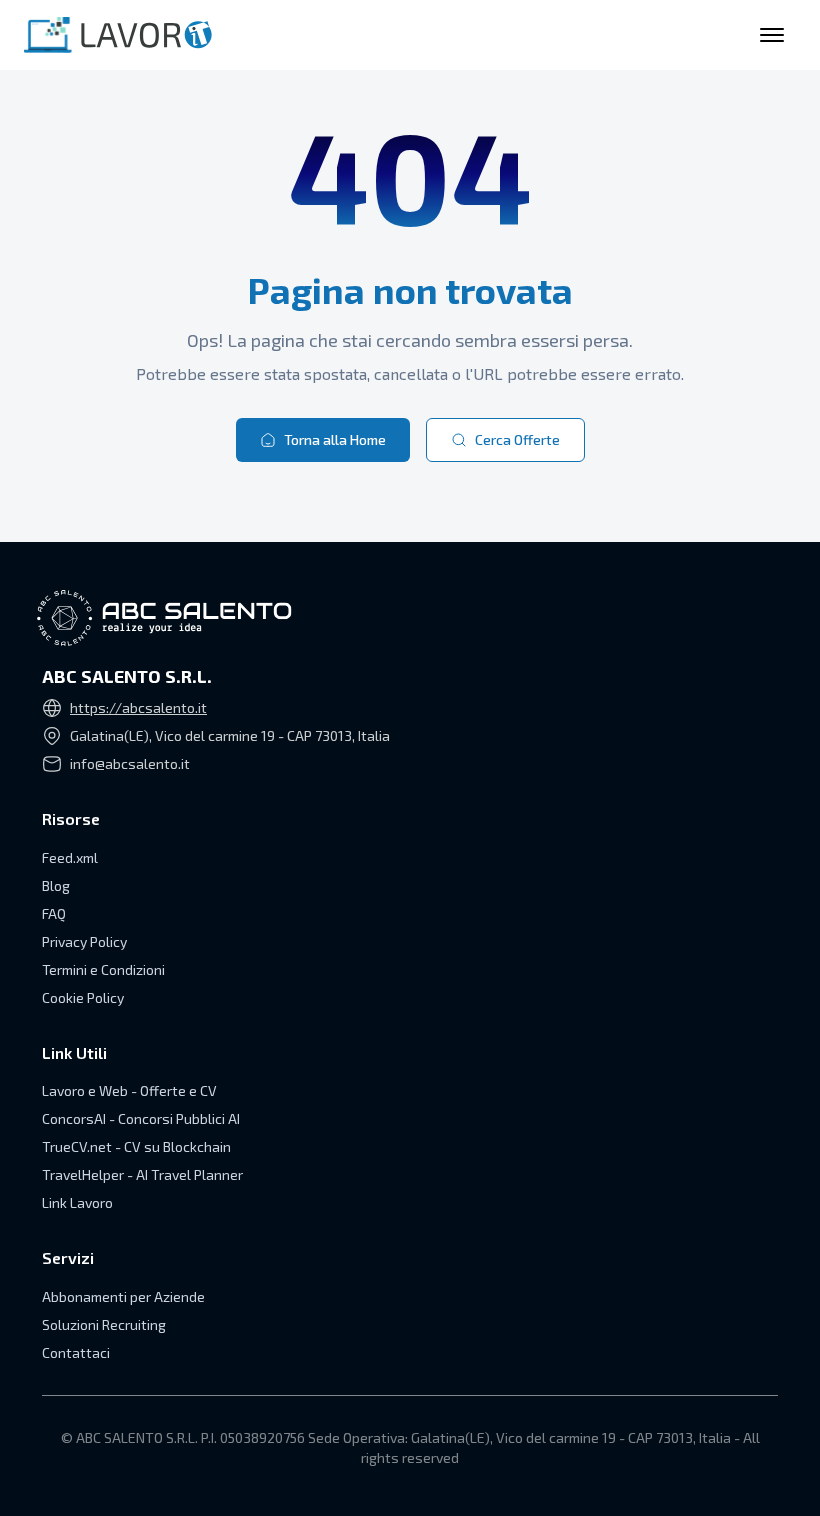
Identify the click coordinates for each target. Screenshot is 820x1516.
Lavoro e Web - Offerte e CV (129, 1090)
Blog (56, 885)
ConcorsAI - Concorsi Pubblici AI (141, 1118)
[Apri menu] (772, 35)
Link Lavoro (77, 1202)
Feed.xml (70, 857)
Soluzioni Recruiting (104, 1324)
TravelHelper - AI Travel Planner (142, 1174)
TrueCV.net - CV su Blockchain (136, 1146)
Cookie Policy (83, 997)
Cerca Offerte (517, 439)
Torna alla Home (335, 439)
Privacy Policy (84, 941)
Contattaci (76, 1352)
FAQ (54, 913)
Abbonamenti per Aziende (123, 1296)
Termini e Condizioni (103, 969)
